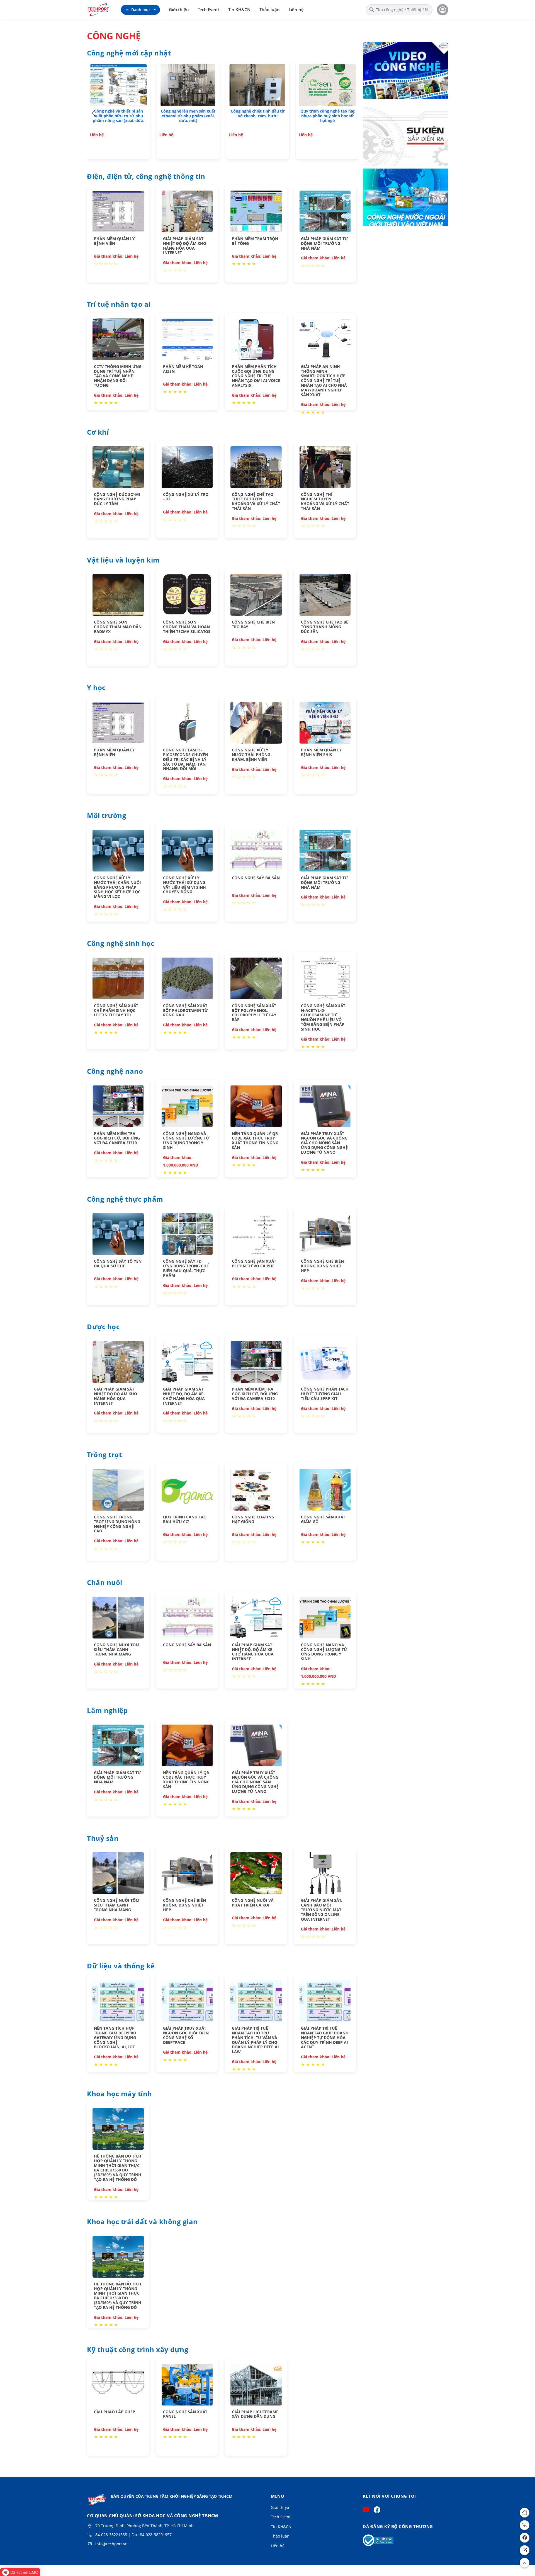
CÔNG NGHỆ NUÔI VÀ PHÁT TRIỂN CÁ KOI (253, 1903)
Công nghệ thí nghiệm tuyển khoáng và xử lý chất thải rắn (325, 501)
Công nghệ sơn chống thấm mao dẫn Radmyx (118, 627)
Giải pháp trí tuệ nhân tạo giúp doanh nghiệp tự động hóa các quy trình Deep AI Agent (325, 2037)
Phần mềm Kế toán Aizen (183, 369)
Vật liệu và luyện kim (123, 560)
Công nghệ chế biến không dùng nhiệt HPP (322, 1266)
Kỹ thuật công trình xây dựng (138, 2350)
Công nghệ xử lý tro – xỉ (186, 497)
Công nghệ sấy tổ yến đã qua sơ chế (118, 1263)
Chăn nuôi (105, 1583)
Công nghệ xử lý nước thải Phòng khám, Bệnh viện (251, 755)
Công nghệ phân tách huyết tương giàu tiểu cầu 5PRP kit (325, 1394)
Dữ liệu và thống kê (121, 1966)
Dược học (103, 1327)
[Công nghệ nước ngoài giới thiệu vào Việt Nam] (405, 198)
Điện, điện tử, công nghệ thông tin (146, 177)
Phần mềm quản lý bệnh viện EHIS (321, 752)
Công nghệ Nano (115, 1072)
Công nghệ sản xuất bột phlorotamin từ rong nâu (185, 1010)
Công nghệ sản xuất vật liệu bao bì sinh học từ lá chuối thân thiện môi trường (328, 116)
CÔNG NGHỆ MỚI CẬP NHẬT (129, 53)
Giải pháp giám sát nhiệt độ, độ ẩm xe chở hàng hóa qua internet (184, 1396)
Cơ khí (98, 432)
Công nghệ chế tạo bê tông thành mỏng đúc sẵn (325, 627)
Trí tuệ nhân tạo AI (119, 305)
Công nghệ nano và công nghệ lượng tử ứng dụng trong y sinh (186, 1140)
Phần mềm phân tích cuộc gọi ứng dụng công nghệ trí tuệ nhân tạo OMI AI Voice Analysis (256, 376)
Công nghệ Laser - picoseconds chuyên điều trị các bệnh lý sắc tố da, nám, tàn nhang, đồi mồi (186, 759)
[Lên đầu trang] (525, 2563)
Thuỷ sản (103, 1839)
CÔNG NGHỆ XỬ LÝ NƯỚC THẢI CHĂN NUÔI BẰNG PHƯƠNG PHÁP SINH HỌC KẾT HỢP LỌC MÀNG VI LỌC (117, 887)
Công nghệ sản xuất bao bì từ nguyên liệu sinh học (188, 113)
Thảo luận (270, 9)
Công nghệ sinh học (121, 944)
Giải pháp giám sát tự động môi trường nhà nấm (324, 243)
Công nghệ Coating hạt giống (253, 1519)
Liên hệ (296, 9)
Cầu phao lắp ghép (115, 2412)
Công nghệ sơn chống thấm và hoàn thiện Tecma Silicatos (187, 627)
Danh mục (141, 10)
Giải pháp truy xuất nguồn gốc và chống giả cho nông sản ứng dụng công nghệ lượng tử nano (324, 1143)
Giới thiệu (179, 9)
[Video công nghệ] (405, 71)
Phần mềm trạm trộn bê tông (255, 241)
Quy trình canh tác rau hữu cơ (184, 1519)
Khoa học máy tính (120, 2094)
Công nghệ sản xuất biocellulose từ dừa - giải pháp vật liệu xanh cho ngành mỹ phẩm (118, 118)
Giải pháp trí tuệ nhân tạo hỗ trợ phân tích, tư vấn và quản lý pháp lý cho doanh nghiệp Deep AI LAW (255, 2040)
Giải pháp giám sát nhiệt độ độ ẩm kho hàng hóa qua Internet (185, 246)
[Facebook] (525, 2538)
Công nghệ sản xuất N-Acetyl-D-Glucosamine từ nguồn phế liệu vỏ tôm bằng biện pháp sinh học (323, 1017)
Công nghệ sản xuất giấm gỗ (323, 1519)
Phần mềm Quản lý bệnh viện (114, 241)
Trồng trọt (104, 1455)
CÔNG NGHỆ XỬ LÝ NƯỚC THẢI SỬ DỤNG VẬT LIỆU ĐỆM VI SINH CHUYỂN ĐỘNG (184, 885)
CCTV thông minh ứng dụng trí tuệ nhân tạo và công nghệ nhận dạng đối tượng (118, 376)
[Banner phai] (405, 135)
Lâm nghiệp (107, 1711)
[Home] (525, 2513)
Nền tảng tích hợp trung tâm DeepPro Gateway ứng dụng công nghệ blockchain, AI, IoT (115, 2037)
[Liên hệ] (525, 2550)
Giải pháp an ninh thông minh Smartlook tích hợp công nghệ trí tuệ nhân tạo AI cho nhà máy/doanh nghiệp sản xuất (324, 381)
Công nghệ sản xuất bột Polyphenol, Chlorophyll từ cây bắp (254, 1013)
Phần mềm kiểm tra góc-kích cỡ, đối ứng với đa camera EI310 (117, 1138)
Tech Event (209, 9)
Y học (96, 688)
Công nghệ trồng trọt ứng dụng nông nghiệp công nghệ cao (117, 1524)
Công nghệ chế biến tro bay (253, 624)
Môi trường (107, 816)
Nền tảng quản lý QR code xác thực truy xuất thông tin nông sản (255, 1140)
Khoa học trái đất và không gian (142, 2222)
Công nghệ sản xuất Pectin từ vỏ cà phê (254, 1263)
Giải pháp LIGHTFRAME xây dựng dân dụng (255, 2414)
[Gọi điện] (525, 2525)
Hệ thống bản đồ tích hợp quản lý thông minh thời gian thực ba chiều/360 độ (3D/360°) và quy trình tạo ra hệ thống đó (118, 2168)
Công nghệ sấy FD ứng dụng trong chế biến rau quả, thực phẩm (186, 1268)
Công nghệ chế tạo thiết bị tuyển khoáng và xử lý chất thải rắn (256, 501)
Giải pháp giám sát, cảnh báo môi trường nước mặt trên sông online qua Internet (322, 1910)
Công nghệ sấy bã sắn (256, 878)
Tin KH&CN (239, 9)
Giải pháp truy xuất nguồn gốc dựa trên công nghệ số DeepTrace (186, 2035)
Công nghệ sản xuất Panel (185, 2414)
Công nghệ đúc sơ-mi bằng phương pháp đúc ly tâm (117, 499)
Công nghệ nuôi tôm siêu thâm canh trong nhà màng (117, 1649)
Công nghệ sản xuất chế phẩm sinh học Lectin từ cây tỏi (116, 1010)
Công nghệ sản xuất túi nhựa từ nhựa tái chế (258, 113)
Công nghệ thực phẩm (125, 1199)
